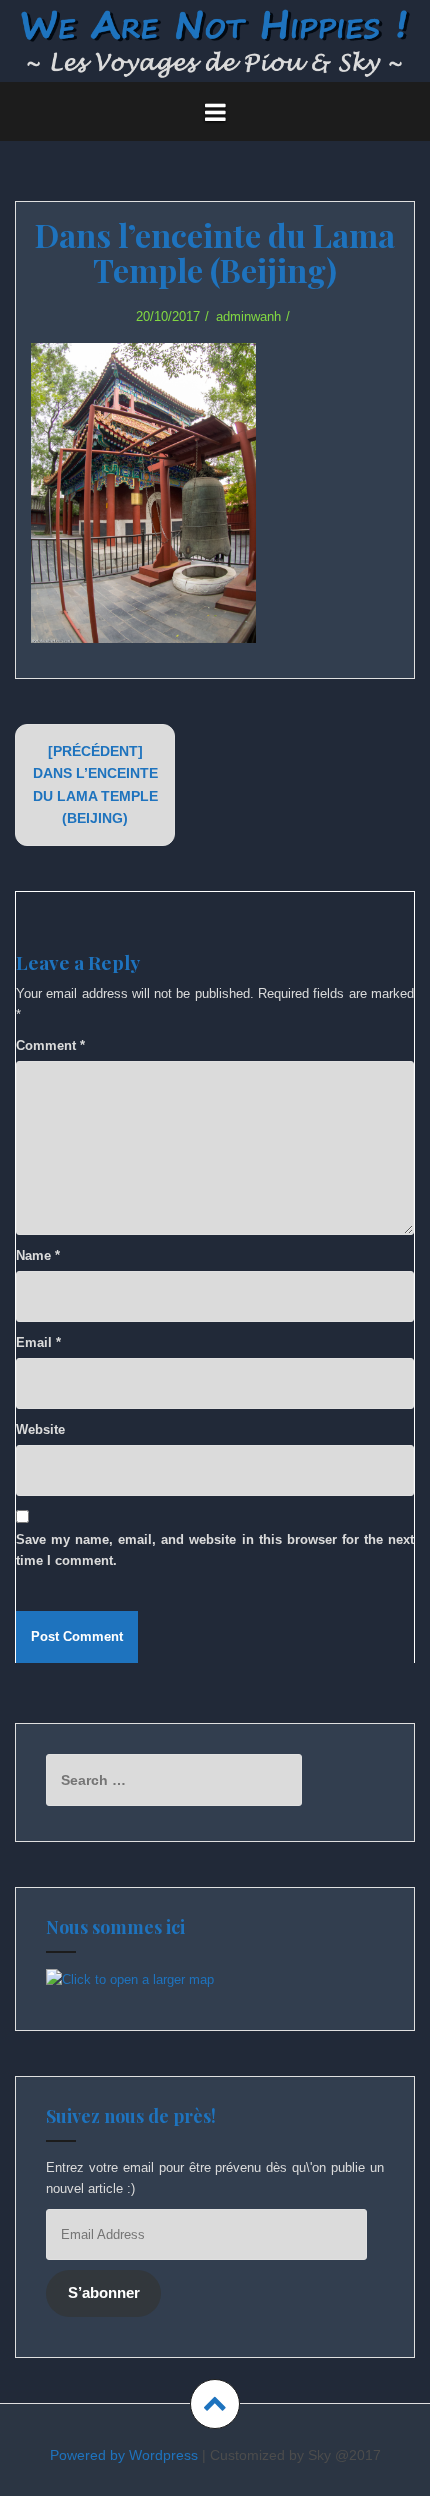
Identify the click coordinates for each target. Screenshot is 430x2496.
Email (38, 1342)
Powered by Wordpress (124, 2455)
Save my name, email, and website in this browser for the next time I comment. (215, 1550)
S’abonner (104, 2293)
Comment (50, 1045)
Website (40, 1429)
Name (38, 1255)
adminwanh (248, 316)
